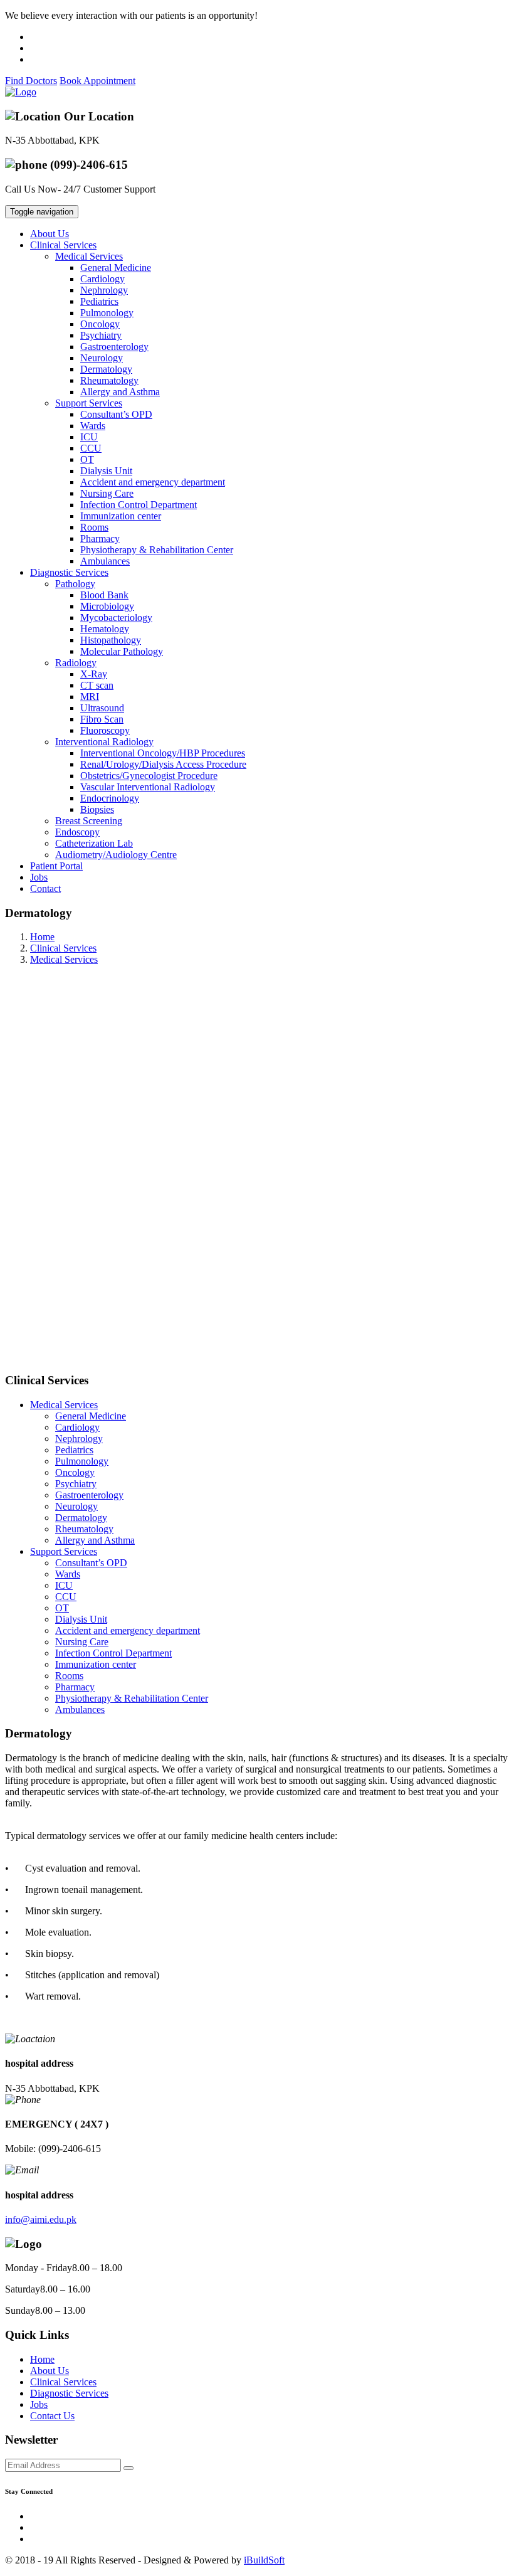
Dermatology (106, 369)
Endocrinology (110, 798)
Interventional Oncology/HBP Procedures (163, 753)
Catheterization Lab (94, 843)
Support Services (64, 1551)
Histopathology (111, 640)
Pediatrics (99, 301)
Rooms (94, 527)
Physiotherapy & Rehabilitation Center (157, 550)
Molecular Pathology (122, 651)
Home (42, 937)
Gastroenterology (114, 347)
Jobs (39, 877)
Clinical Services (63, 948)
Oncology (100, 324)
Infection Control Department (139, 505)
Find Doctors (31, 81)
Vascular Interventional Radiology (148, 787)
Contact (45, 888)
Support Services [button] (89, 403)
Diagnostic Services (69, 2393)
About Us (50, 234)
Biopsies (97, 809)
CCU (91, 448)
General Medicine (116, 268)
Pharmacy (100, 538)
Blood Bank (104, 595)
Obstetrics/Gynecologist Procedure (149, 776)
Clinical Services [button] (63, 245)
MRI (90, 697)
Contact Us (52, 2416)
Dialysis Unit (106, 471)
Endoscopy (77, 832)
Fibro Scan (102, 719)
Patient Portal (56, 866)
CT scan (97, 685)
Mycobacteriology (116, 617)
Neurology (102, 358)
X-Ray (94, 674)
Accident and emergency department (153, 482)
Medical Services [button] (89, 256)
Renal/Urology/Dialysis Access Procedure (163, 764)
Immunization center (121, 516)
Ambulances (105, 561)
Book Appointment (97, 81)
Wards (93, 426)
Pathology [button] (75, 584)
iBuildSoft (264, 2560)
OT (87, 459)
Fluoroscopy (105, 730)
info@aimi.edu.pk (41, 2219)
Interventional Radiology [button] (104, 742)
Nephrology (104, 290)
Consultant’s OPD (116, 414)
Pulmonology (107, 313)
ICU (89, 437)
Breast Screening (89, 821)
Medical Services (64, 959)
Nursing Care (107, 493)
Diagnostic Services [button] (69, 572)
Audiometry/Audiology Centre (116, 855)
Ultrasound (102, 708)
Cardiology (102, 279)
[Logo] (21, 92)
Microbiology (107, 606)
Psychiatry (101, 335)
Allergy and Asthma (120, 392)
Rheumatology (109, 380)
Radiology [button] (76, 663)
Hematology (105, 629)
